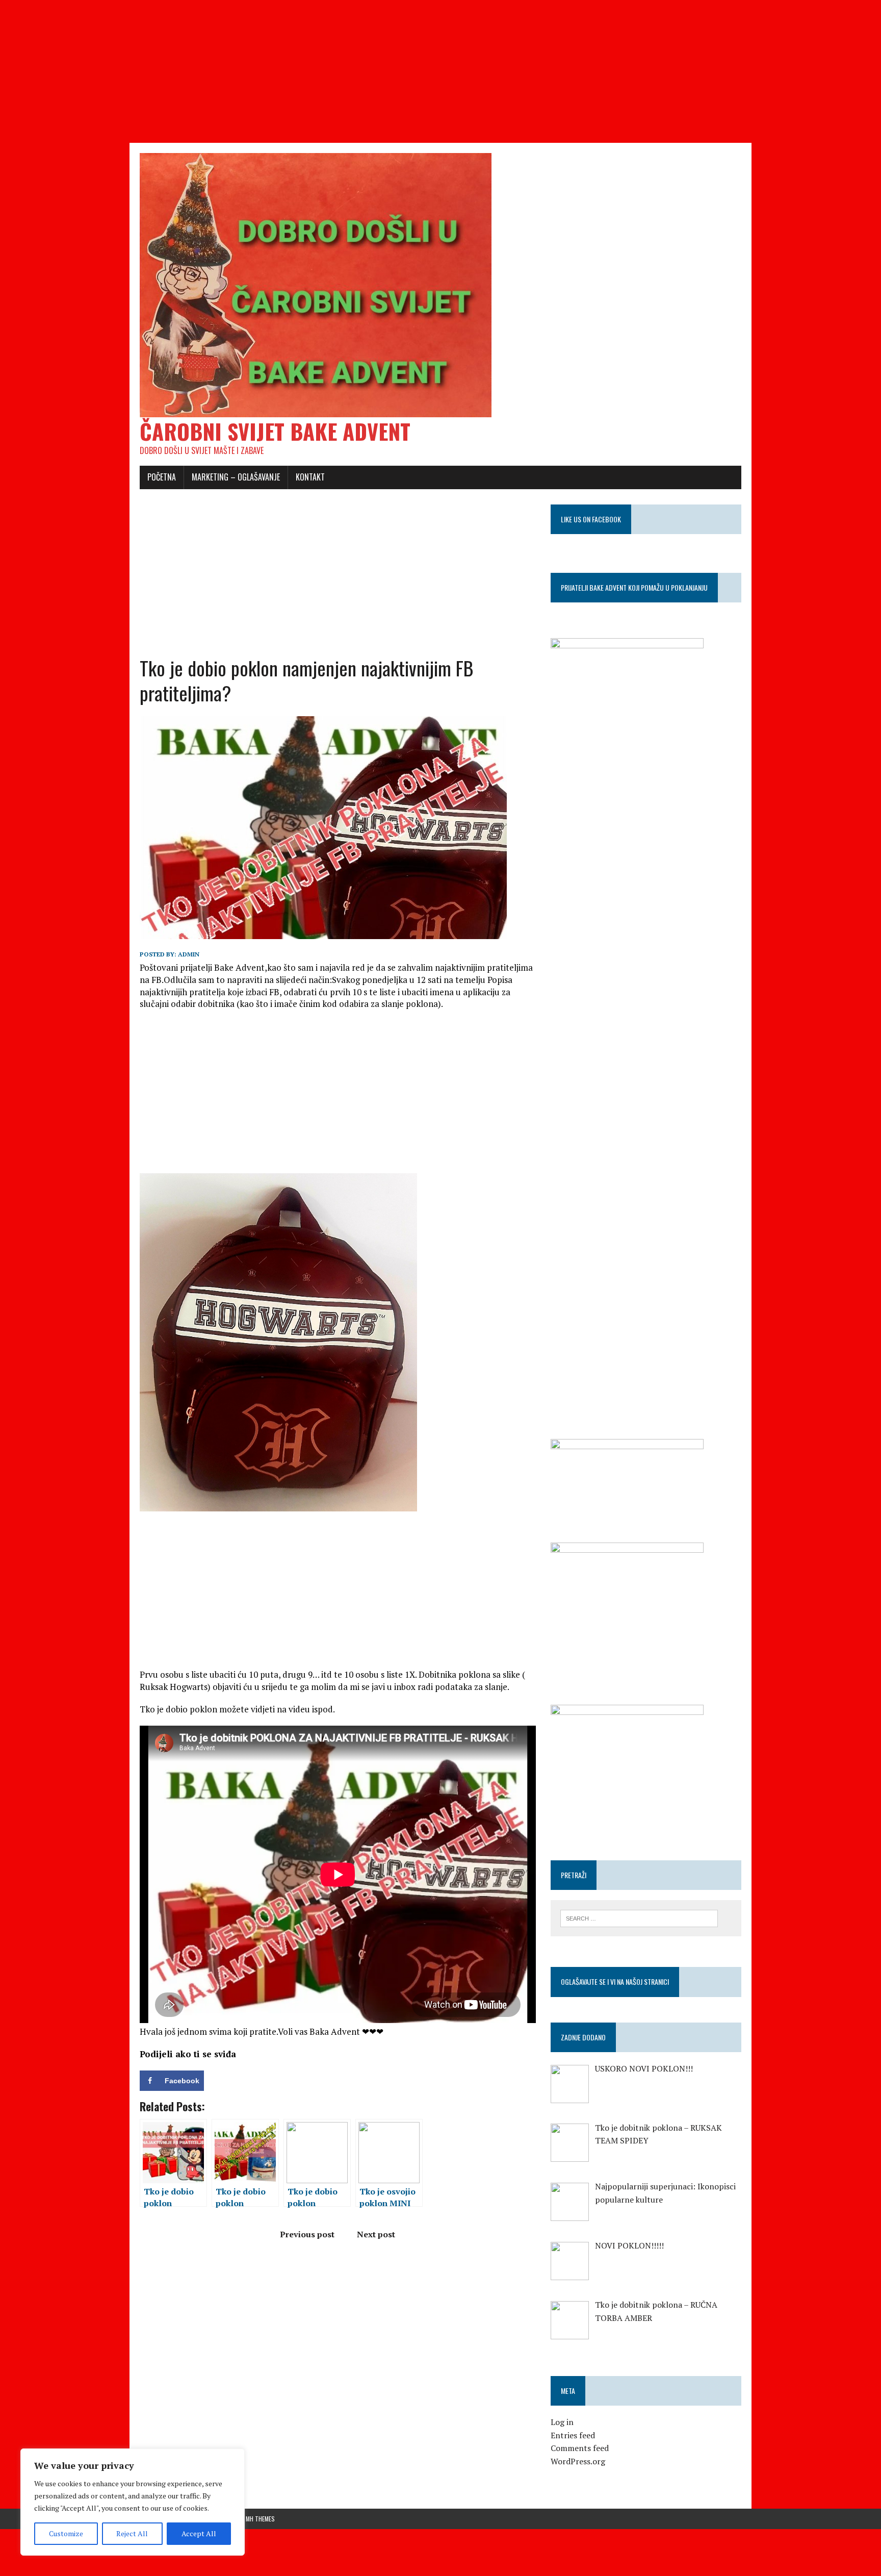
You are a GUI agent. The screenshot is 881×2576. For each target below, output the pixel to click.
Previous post (307, 2234)
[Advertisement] (306, 71)
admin (189, 954)
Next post (376, 2234)
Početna (162, 477)
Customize (66, 2533)
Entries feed (573, 2435)
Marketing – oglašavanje (236, 477)
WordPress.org (578, 2461)
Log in (562, 2422)
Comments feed (580, 2448)
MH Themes (260, 2519)
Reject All (132, 2533)
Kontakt (310, 477)
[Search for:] (639, 1917)
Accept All (199, 2533)
